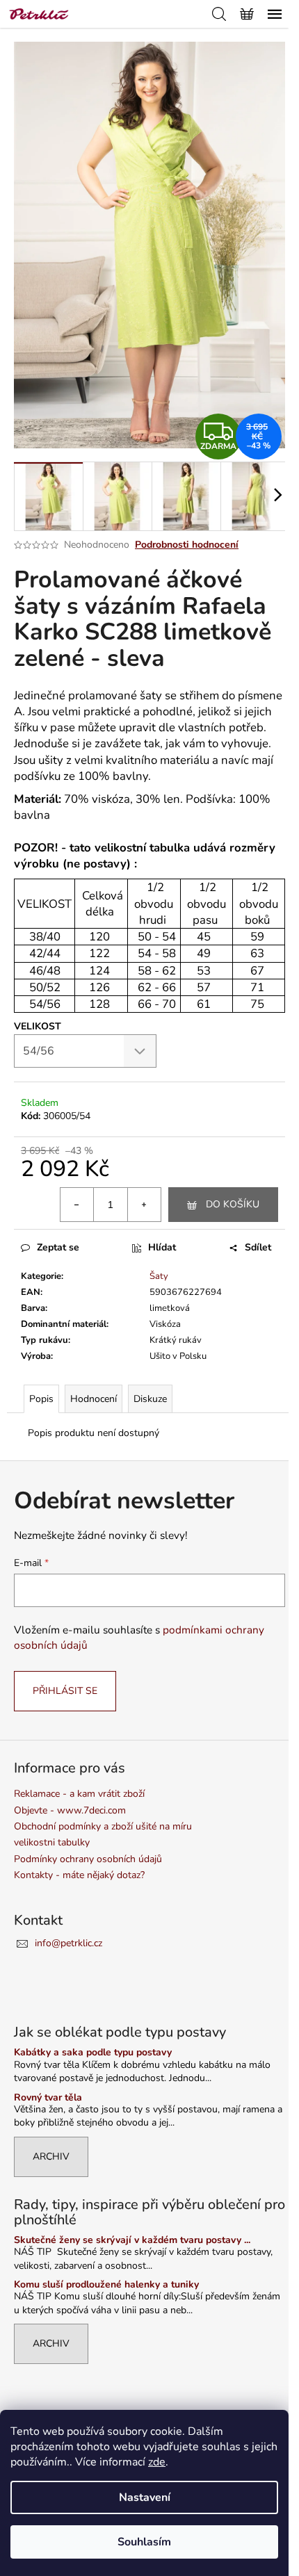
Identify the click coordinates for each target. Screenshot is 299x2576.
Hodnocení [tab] (94, 1399)
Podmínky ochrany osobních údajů (88, 1859)
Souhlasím (144, 2542)
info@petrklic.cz (68, 1943)
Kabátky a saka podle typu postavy (93, 2052)
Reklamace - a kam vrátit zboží (79, 1794)
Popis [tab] (41, 1399)
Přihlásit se (65, 1691)
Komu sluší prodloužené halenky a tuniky (106, 2284)
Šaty (159, 1276)
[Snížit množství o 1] (77, 1205)
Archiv (51, 2157)
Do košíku (233, 1204)
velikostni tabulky (52, 1842)
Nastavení (145, 2497)
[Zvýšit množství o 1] (144, 1205)
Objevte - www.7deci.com (70, 1810)
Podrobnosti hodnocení (187, 545)
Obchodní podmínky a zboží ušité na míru (103, 1826)
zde (157, 2462)
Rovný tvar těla (48, 2097)
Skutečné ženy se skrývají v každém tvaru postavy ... (132, 2240)
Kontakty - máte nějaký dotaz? (79, 1875)
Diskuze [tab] (150, 1399)
